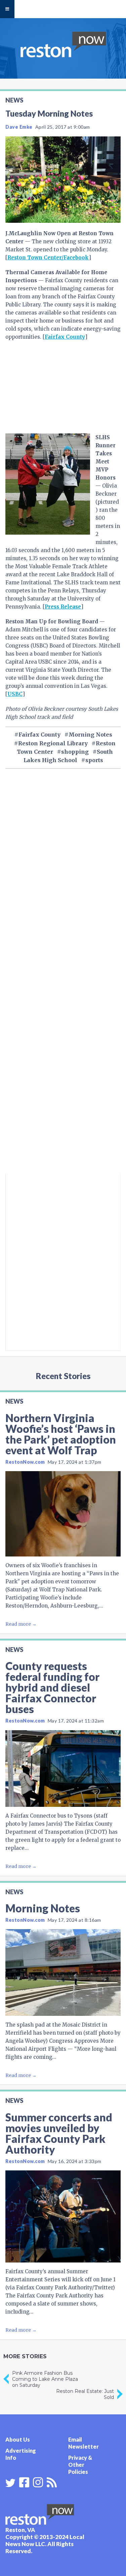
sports (94, 760)
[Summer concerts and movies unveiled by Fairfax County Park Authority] (63, 2216)
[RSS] (52, 2482)
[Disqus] (63, 1083)
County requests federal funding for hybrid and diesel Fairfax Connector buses (52, 1687)
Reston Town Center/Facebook (48, 258)
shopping (75, 752)
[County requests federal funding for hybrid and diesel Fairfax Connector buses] (63, 1769)
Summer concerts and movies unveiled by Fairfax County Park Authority (59, 2133)
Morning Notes (90, 735)
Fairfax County (65, 337)
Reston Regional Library (53, 743)
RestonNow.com (25, 1462)
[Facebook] (24, 2482)
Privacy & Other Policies (80, 2465)
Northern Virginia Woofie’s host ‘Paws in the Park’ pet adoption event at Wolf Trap (61, 1434)
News (14, 100)
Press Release (63, 607)
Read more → (21, 1624)
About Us (18, 2439)
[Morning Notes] (63, 1972)
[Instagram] (38, 2482)
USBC (15, 694)
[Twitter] (10, 2483)
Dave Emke (19, 127)
